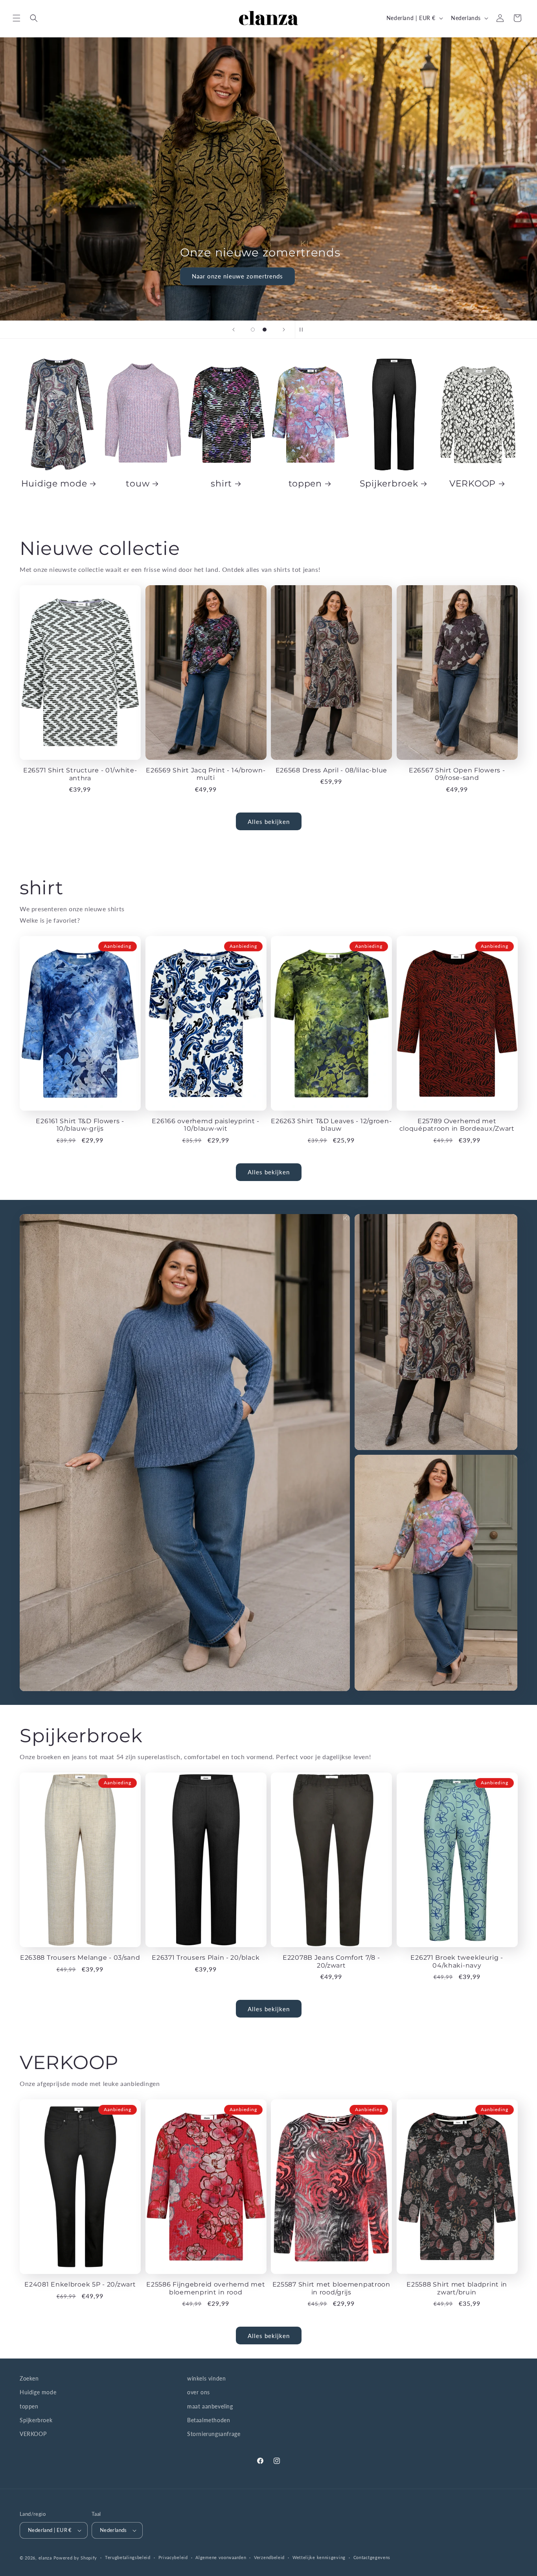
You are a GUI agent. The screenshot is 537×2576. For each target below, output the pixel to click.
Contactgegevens (372, 2557)
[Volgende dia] (284, 330)
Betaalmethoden (209, 2420)
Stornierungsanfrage (214, 2434)
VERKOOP (473, 483)
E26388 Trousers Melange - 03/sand (80, 1958)
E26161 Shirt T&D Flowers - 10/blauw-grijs (80, 1125)
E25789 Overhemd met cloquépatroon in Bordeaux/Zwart (457, 1125)
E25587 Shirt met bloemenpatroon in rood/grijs (331, 2288)
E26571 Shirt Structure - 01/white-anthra (80, 774)
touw (138, 483)
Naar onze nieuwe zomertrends (238, 276)
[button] (17, 18)
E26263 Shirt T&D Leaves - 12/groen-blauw (331, 1125)
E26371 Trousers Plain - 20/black (206, 1958)
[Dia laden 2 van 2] (265, 330)
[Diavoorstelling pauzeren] (303, 330)
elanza (45, 2558)
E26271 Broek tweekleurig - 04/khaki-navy (457, 1961)
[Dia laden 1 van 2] (253, 330)
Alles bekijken (269, 822)
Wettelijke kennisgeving (319, 2557)
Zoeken (29, 2378)
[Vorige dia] (234, 330)
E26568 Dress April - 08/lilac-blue (331, 770)
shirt (221, 483)
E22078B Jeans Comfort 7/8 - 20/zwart (331, 1961)
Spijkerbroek (389, 483)
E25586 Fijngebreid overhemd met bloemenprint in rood (206, 2288)
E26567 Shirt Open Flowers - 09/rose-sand (457, 774)
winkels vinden (206, 2378)
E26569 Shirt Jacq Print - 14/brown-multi (206, 774)
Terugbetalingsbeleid (128, 2557)
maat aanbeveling (210, 2406)
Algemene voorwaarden (221, 2557)
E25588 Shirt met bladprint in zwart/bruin (457, 2288)
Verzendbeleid (269, 2557)
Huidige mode (54, 483)
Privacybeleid (173, 2557)
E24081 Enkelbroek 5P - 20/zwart (80, 2284)
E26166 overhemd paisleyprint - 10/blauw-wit (206, 1125)
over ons (199, 2392)
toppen (305, 483)
